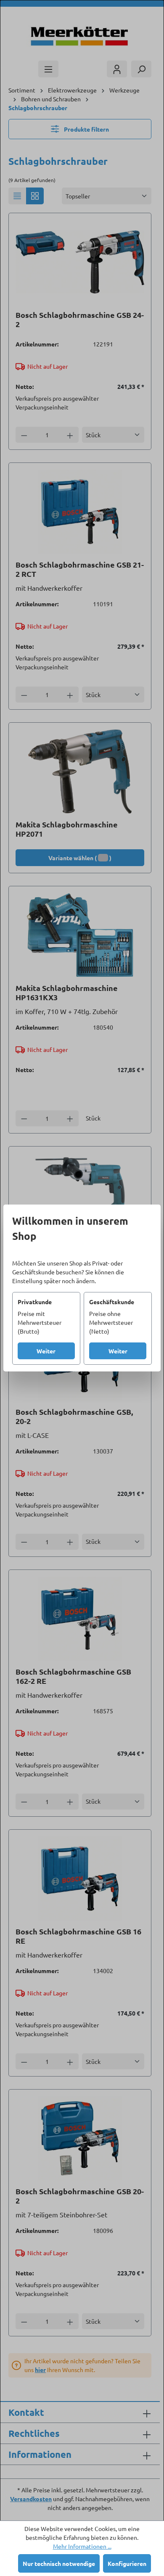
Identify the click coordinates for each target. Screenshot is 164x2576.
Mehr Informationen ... (82, 2546)
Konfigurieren (127, 2563)
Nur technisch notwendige (59, 2563)
